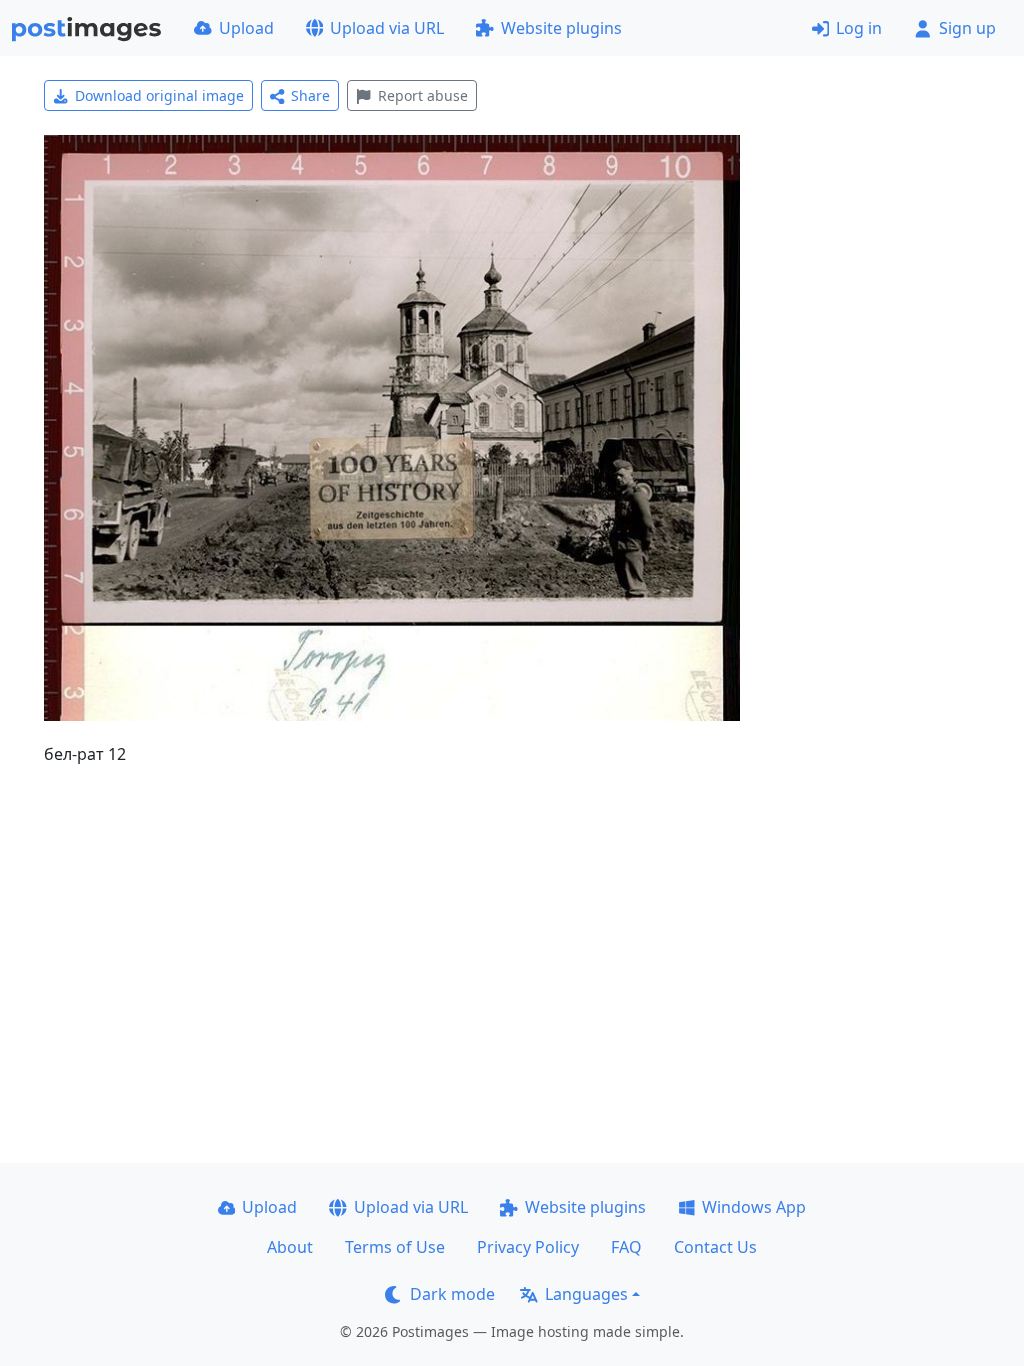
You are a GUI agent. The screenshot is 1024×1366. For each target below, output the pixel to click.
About (290, 1247)
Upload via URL (387, 28)
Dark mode (452, 1294)
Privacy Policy (528, 1247)
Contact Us (715, 1247)
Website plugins (561, 28)
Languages (586, 1294)
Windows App (754, 1207)
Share (310, 95)
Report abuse (423, 95)
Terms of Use (395, 1247)
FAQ (626, 1247)
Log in (859, 28)
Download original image (159, 95)
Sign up (967, 28)
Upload (246, 28)
